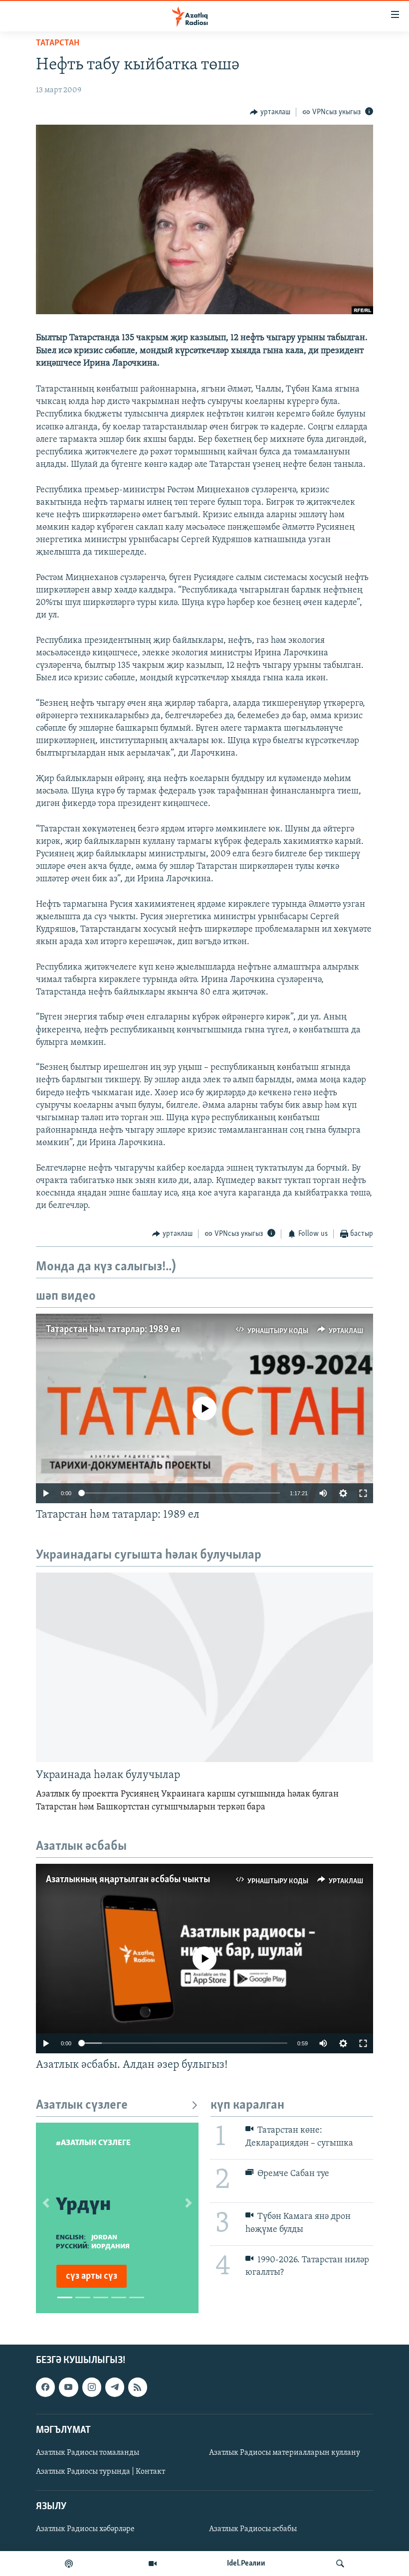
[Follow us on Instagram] (92, 2387)
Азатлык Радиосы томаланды (88, 2453)
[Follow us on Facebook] (45, 2387)
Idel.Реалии (246, 2564)
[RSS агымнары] (138, 2387)
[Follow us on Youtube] (68, 2387)
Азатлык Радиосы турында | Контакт (101, 2472)
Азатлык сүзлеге (82, 2105)
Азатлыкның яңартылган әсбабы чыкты (128, 1880)
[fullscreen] (363, 1493)
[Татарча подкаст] (69, 2564)
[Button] (270, 112)
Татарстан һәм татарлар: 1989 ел (113, 1330)
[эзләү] (340, 2564)
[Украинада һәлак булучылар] (204, 1667)
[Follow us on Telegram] (115, 2387)
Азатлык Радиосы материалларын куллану (285, 2453)
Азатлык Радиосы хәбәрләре (85, 2529)
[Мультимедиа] (153, 2564)
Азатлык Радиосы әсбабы (253, 2529)
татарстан (58, 43)
